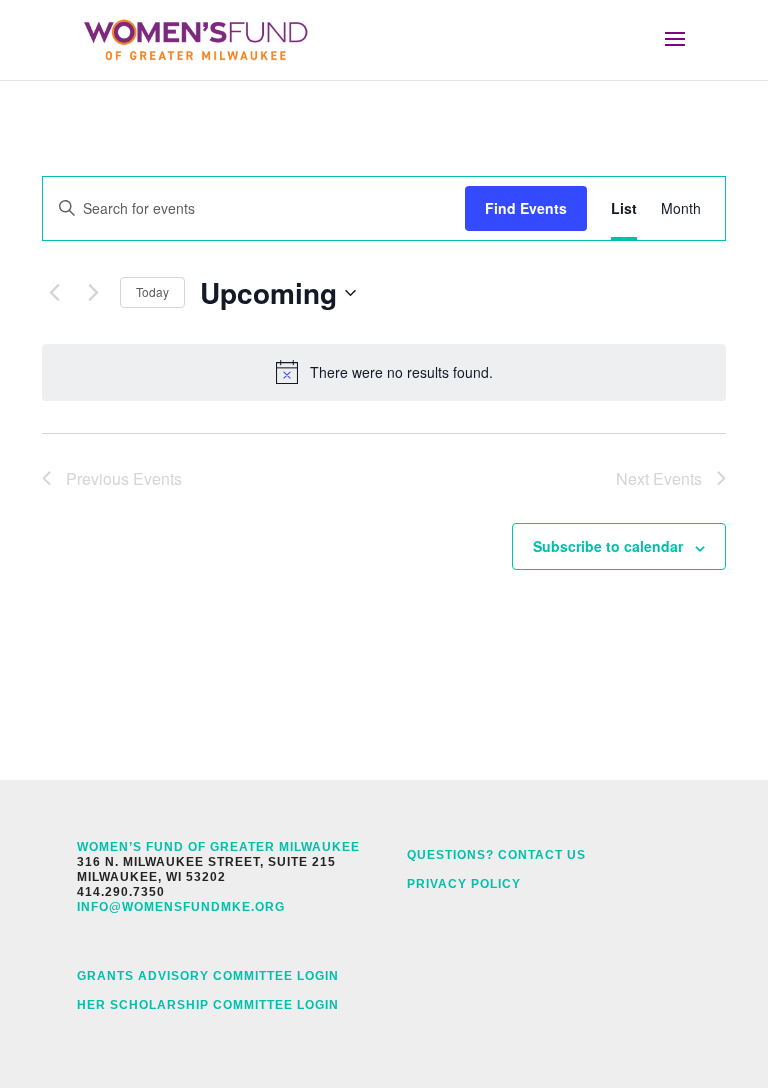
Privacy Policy (464, 884)
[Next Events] (93, 293)
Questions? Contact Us (496, 855)
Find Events (526, 208)
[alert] (384, 372)
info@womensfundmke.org (181, 907)
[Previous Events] (54, 293)
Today (152, 291)
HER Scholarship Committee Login (208, 1005)
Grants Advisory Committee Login (208, 976)
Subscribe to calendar (608, 546)
